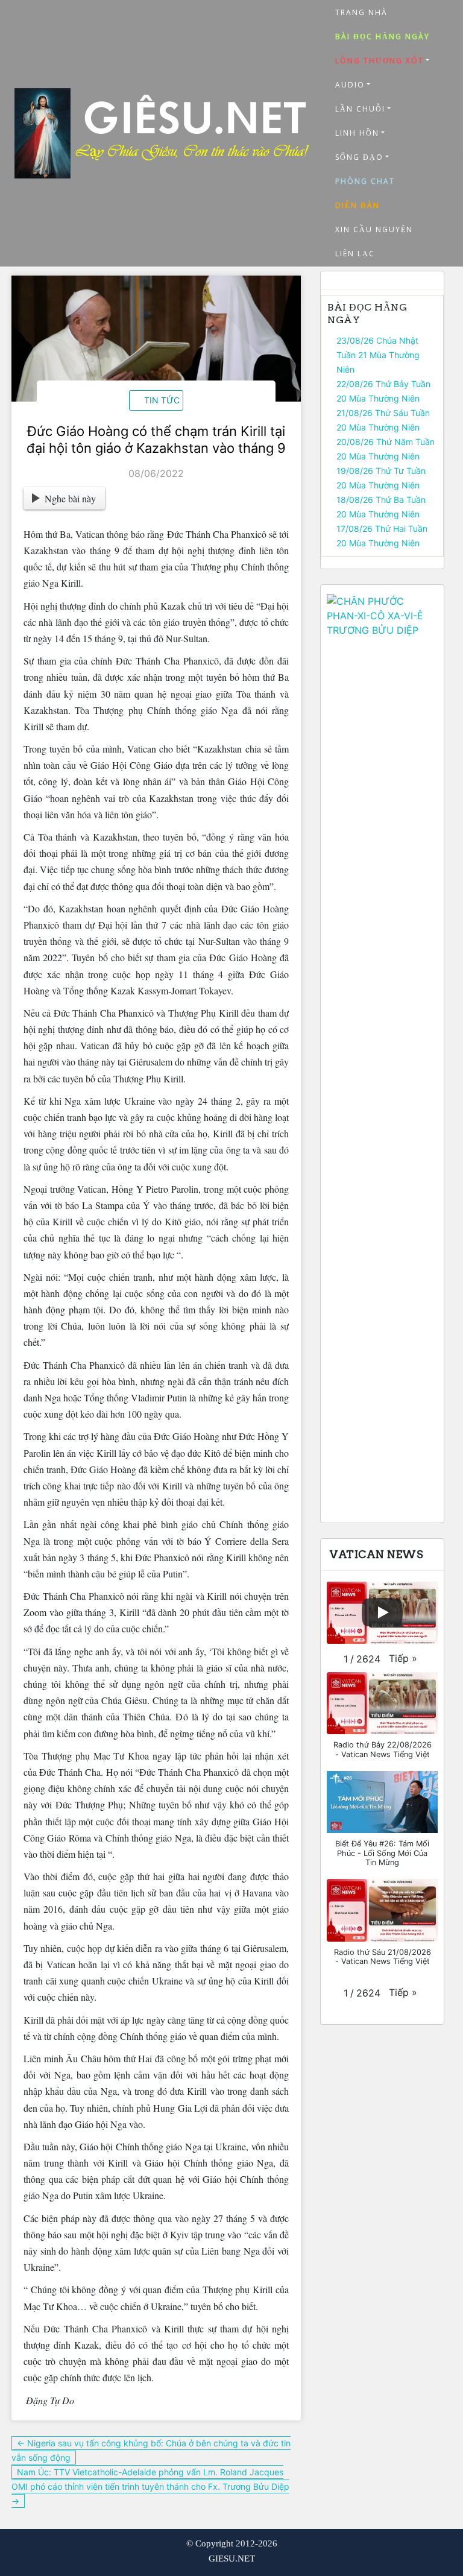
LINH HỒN (357, 133)
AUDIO (350, 85)
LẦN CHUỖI (360, 109)
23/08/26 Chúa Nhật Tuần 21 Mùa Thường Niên (378, 355)
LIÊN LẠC (355, 254)
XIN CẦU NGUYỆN (374, 229)
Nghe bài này (70, 498)
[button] (403, 1658)
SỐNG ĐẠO (359, 157)
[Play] (382, 1612)
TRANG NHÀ (361, 12)
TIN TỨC (162, 400)
